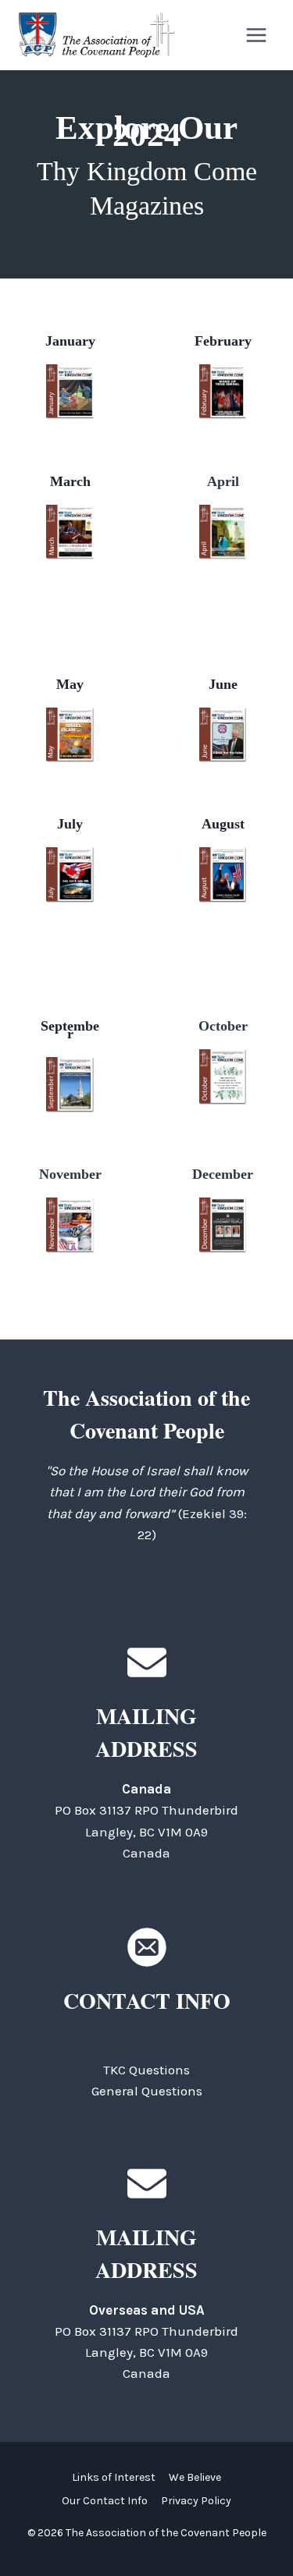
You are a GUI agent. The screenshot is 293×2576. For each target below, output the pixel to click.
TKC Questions (146, 2070)
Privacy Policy (196, 2501)
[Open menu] (256, 35)
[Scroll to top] (254, 2529)
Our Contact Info (105, 2501)
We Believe (195, 2477)
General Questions (147, 2091)
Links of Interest (114, 2477)
